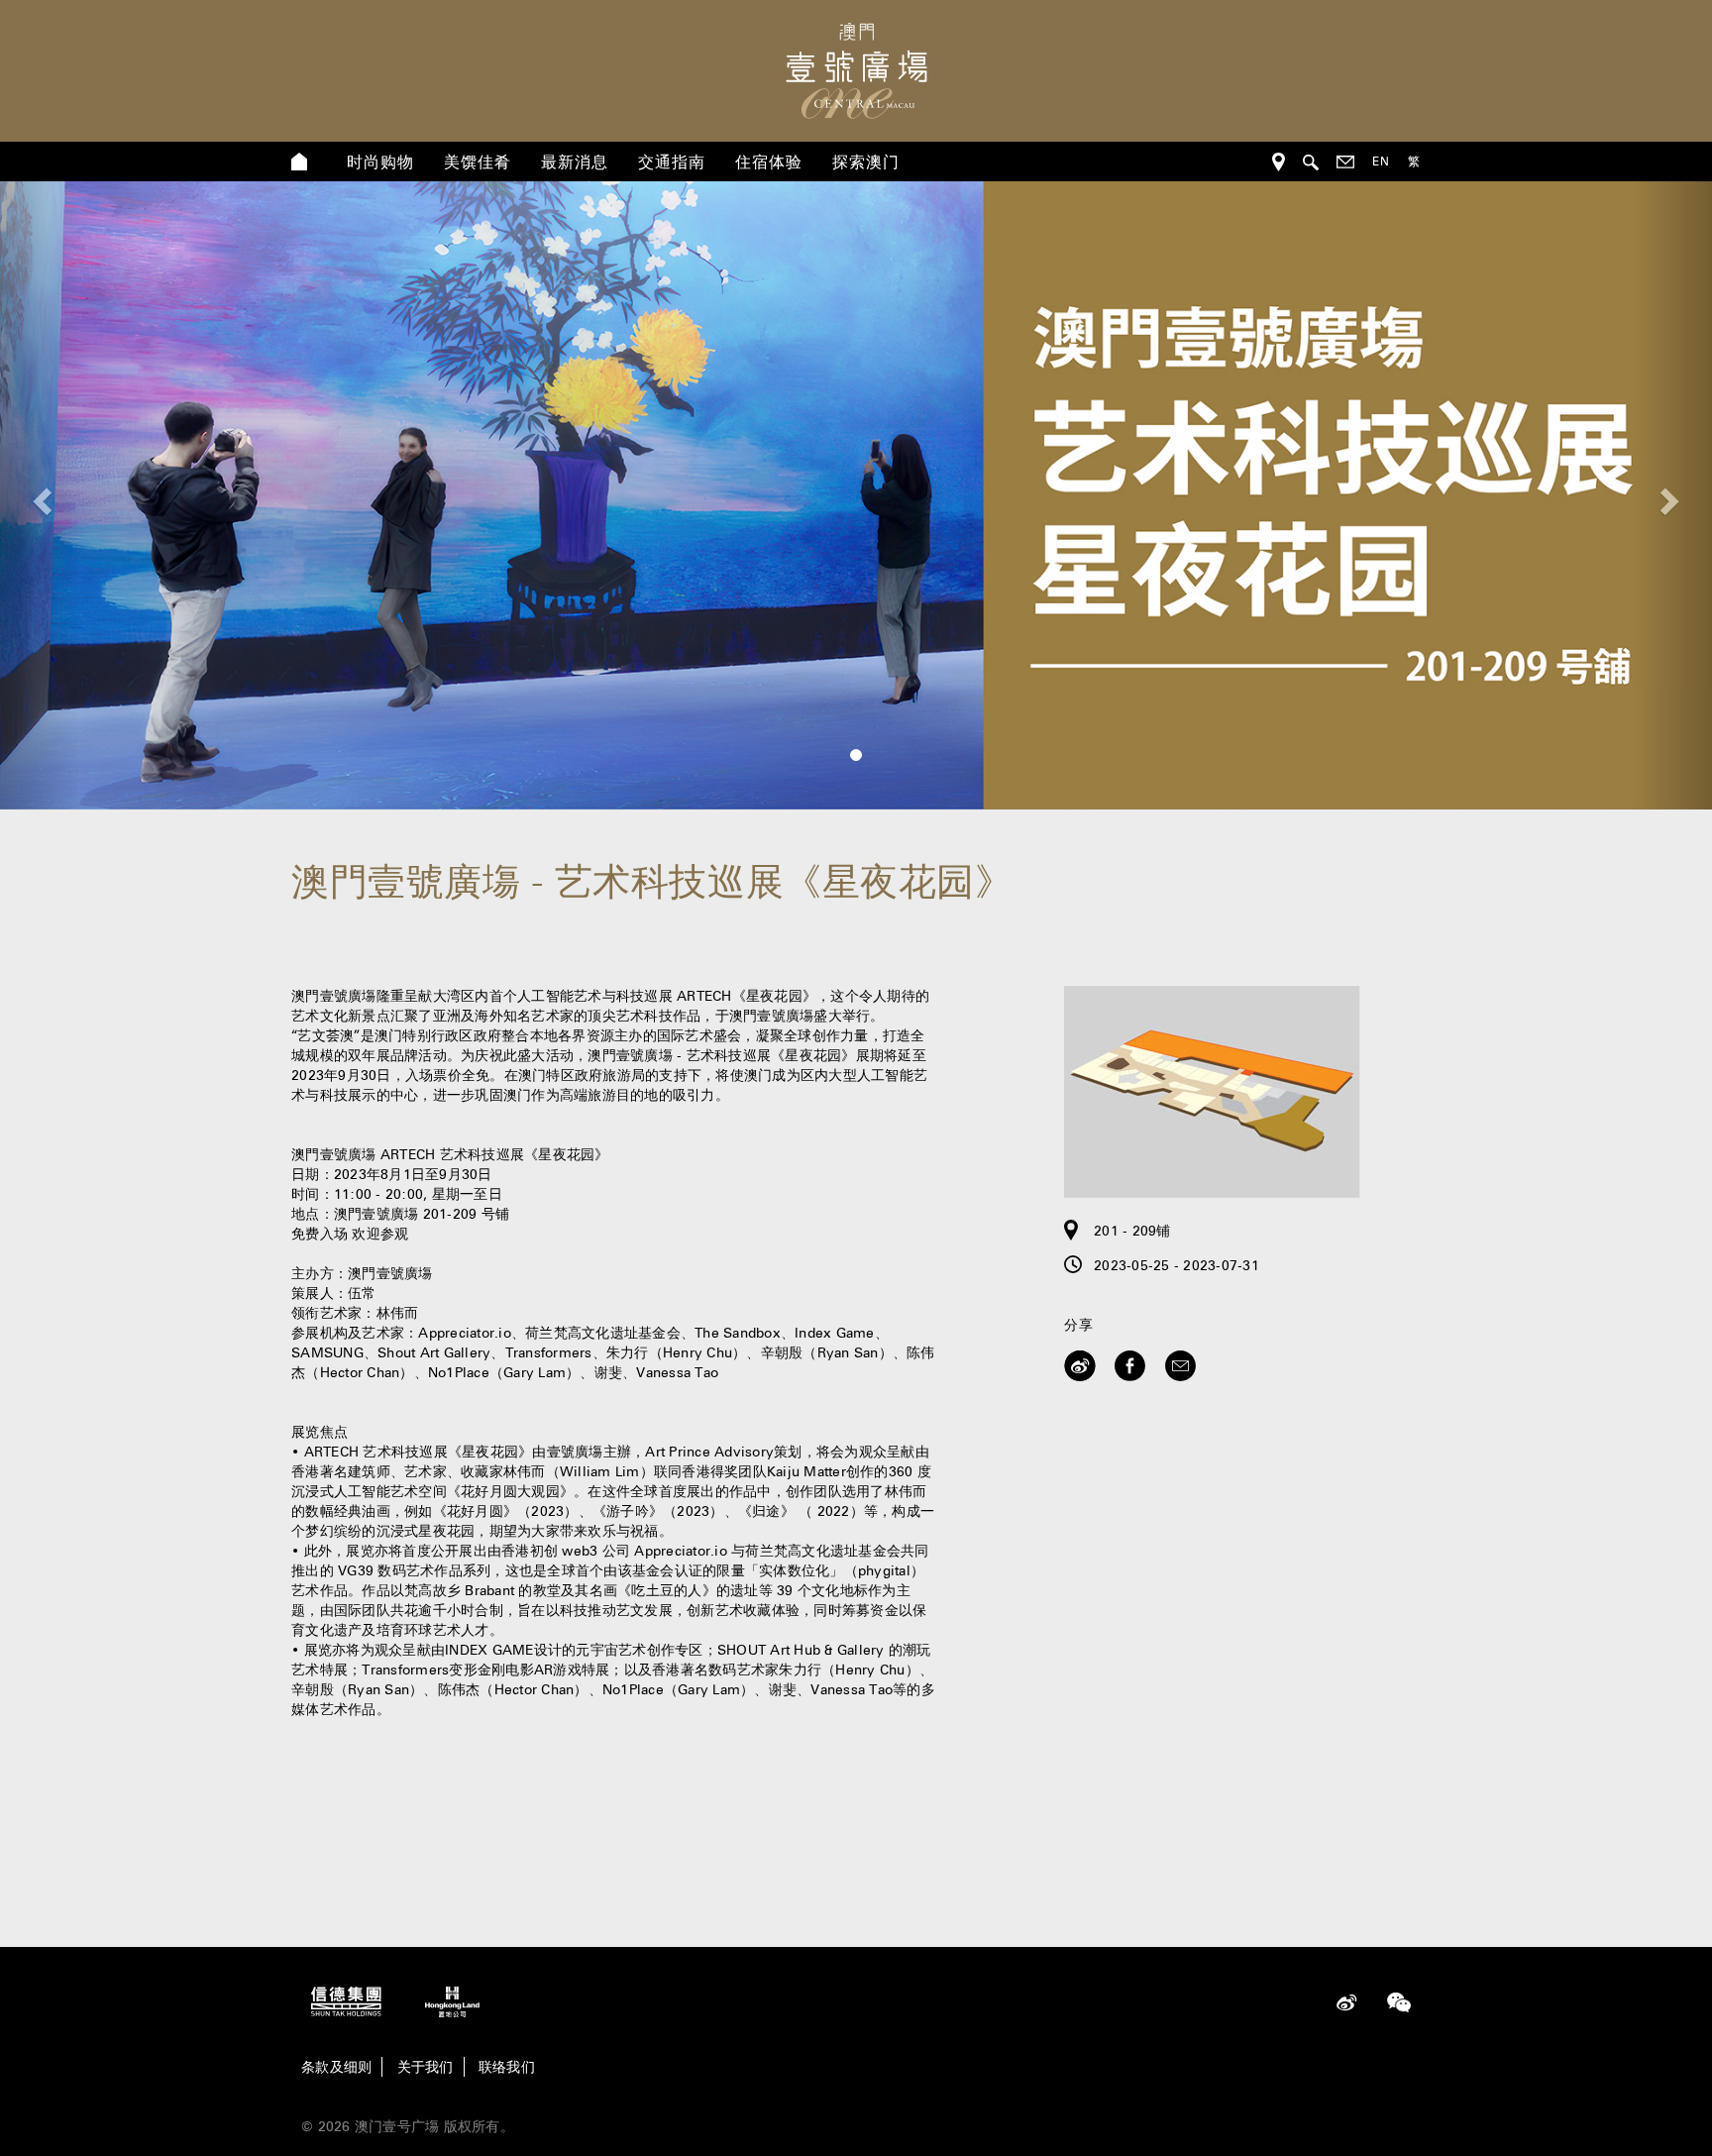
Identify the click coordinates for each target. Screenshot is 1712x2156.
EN (1381, 161)
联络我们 (507, 2067)
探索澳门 (866, 162)
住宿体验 (769, 162)
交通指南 (672, 162)
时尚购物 (380, 162)
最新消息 (575, 162)
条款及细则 (336, 2067)
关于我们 (426, 2067)
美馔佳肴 (478, 162)
